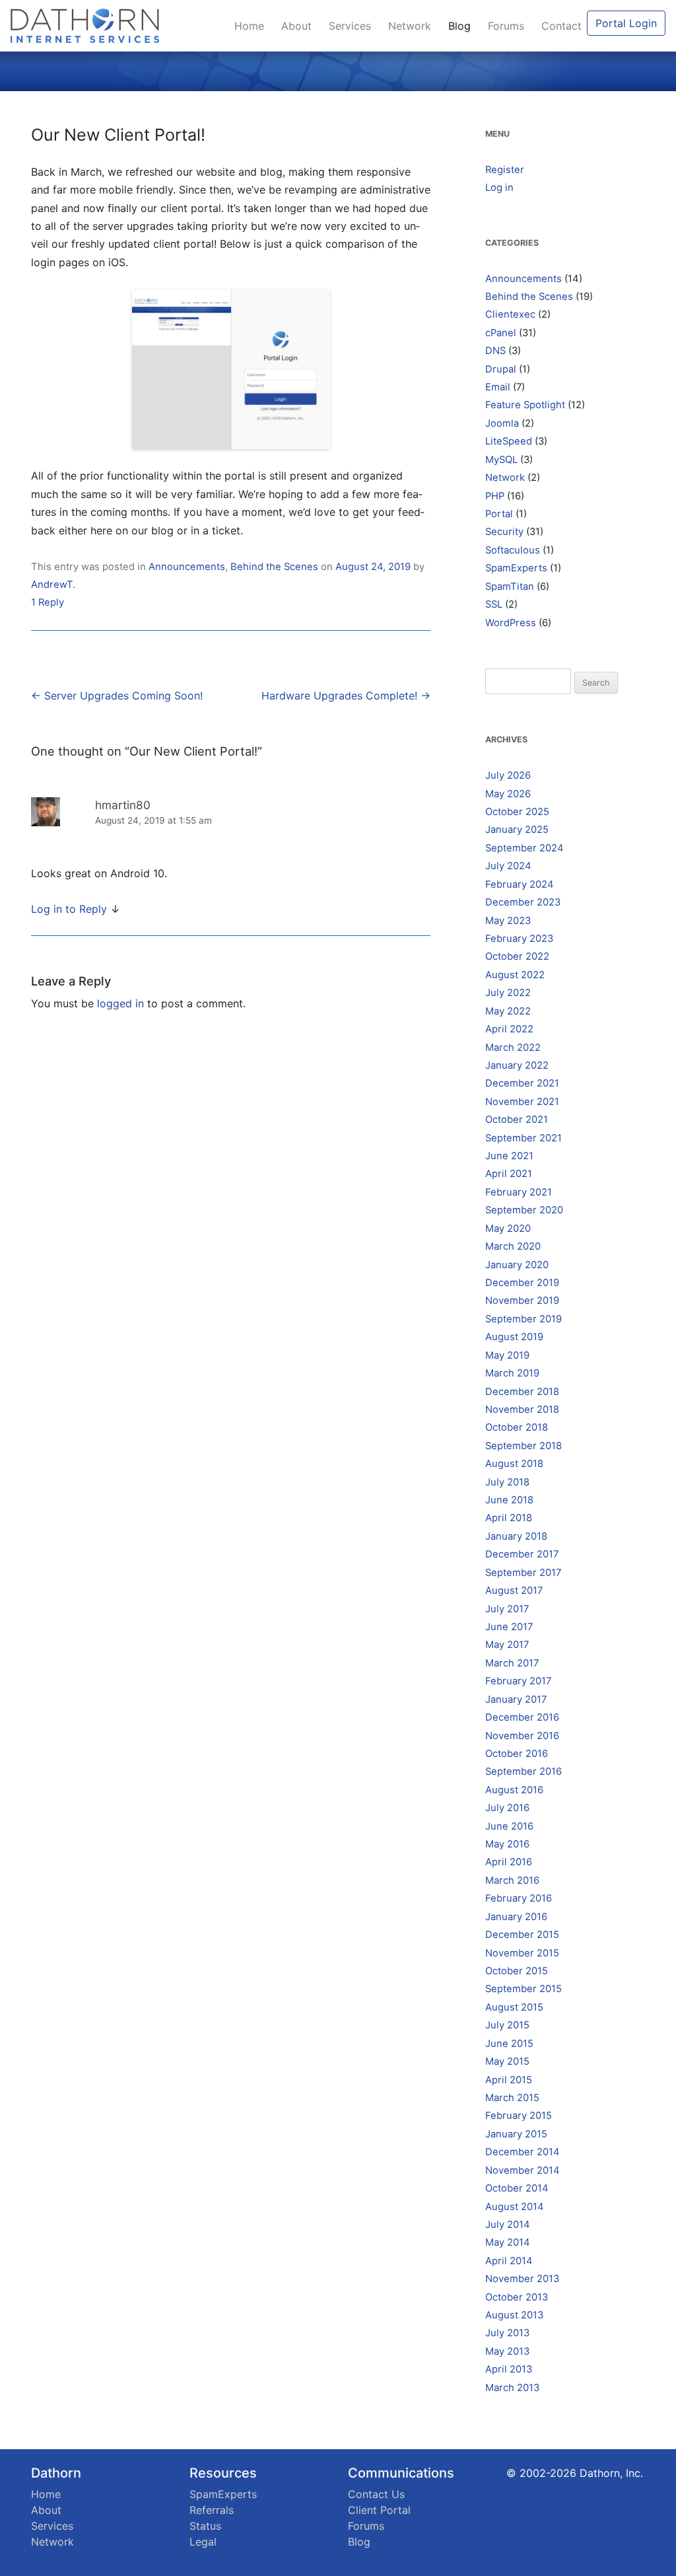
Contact (561, 26)
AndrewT (52, 585)
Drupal (501, 369)
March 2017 (512, 1663)
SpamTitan (510, 587)
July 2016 (507, 1808)
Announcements (187, 567)
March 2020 (513, 1246)
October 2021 (517, 1120)
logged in (120, 1003)
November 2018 (522, 1410)
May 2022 (508, 1011)
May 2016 (507, 1844)
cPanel (501, 333)
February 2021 (519, 1192)
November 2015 (522, 1953)
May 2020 (508, 1229)
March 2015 (512, 2098)
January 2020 (517, 1265)
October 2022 (517, 956)
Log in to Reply (69, 909)
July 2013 (507, 2333)
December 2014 (523, 2152)
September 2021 (524, 1138)
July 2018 (507, 1482)
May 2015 (507, 2061)
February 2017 (518, 1681)
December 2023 (523, 902)
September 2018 (524, 1446)
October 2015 (517, 1971)
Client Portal (379, 2510)
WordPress (511, 623)
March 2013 (512, 2388)
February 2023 (519, 939)
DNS (495, 351)
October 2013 (517, 2297)
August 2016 (514, 1790)
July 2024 (508, 866)
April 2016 (509, 1862)
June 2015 (509, 2044)
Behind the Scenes (274, 567)
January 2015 (516, 2134)
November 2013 (522, 2279)
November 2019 (522, 1301)
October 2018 (517, 1427)
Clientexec (510, 314)
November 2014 (523, 2170)
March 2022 (513, 1048)
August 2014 (515, 2207)
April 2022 (509, 1029)
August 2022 (515, 975)
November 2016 (522, 1736)
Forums (509, 26)
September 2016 (524, 1771)
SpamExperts (516, 568)
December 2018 (522, 1392)
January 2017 (516, 1699)
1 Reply (48, 602)
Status (205, 2526)
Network (413, 26)
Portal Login (626, 23)
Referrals (212, 2510)
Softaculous (513, 550)
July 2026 (508, 775)
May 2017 (507, 1645)
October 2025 (517, 812)
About (300, 26)
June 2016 (509, 1826)
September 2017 (523, 1573)
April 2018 (509, 1518)
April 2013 (509, 2369)
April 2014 (509, 2261)
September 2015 (524, 1989)
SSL (494, 604)
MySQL (501, 460)
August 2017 (514, 1591)
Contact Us (376, 2494)
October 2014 (517, 2188)
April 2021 (509, 1174)
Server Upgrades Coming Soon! (117, 696)
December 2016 (522, 1717)
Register (505, 170)
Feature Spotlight (525, 405)
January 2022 (517, 1065)
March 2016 (512, 1880)
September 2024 (524, 848)
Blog (463, 26)
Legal (203, 2542)
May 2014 (508, 2242)
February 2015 (519, 2116)
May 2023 (508, 921)
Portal (499, 514)
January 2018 (516, 1536)
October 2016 (517, 1754)
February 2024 (520, 884)
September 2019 (524, 1319)
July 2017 (507, 1609)
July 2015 (507, 2025)
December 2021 (522, 1083)
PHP (495, 496)
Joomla (502, 423)
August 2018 (514, 1464)
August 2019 (514, 1337)
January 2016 (516, 1917)
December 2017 (522, 1554)
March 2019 (512, 1373)
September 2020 (524, 1210)
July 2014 (508, 2225)
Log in (499, 188)
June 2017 (509, 1627)
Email (498, 387)
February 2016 (519, 1898)
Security (504, 532)
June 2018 (509, 1500)
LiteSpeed (509, 441)
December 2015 (522, 1935)
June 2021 (509, 1156)
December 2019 (522, 1283)
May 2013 (507, 2351)
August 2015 (514, 2007)
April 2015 (509, 2080)
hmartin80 (123, 805)
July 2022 (508, 993)
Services (353, 26)
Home (253, 26)
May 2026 (508, 794)
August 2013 (514, 2315)
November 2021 (522, 1102)
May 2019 (507, 1355)
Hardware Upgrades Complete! (346, 696)
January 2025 (517, 830)
